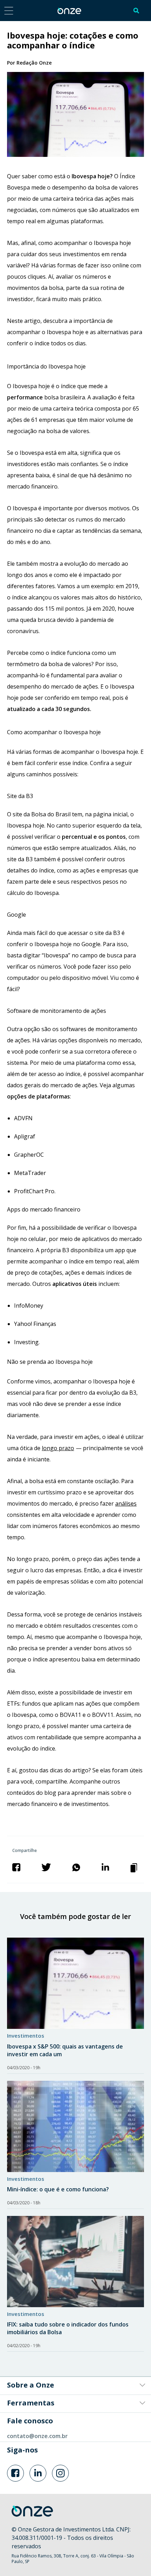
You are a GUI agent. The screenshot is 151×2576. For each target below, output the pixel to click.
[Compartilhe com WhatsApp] (76, 1867)
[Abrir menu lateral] (9, 10)
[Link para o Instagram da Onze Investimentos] (60, 2473)
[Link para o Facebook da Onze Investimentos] (15, 2473)
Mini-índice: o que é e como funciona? (58, 2189)
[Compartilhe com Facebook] (17, 1867)
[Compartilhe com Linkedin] (105, 1867)
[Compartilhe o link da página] (134, 1867)
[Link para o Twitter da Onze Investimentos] (38, 2473)
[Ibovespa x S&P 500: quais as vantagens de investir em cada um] (75, 1983)
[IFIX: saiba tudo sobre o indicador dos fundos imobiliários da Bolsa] (75, 2262)
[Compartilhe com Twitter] (46, 1867)
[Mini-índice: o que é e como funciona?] (75, 2126)
